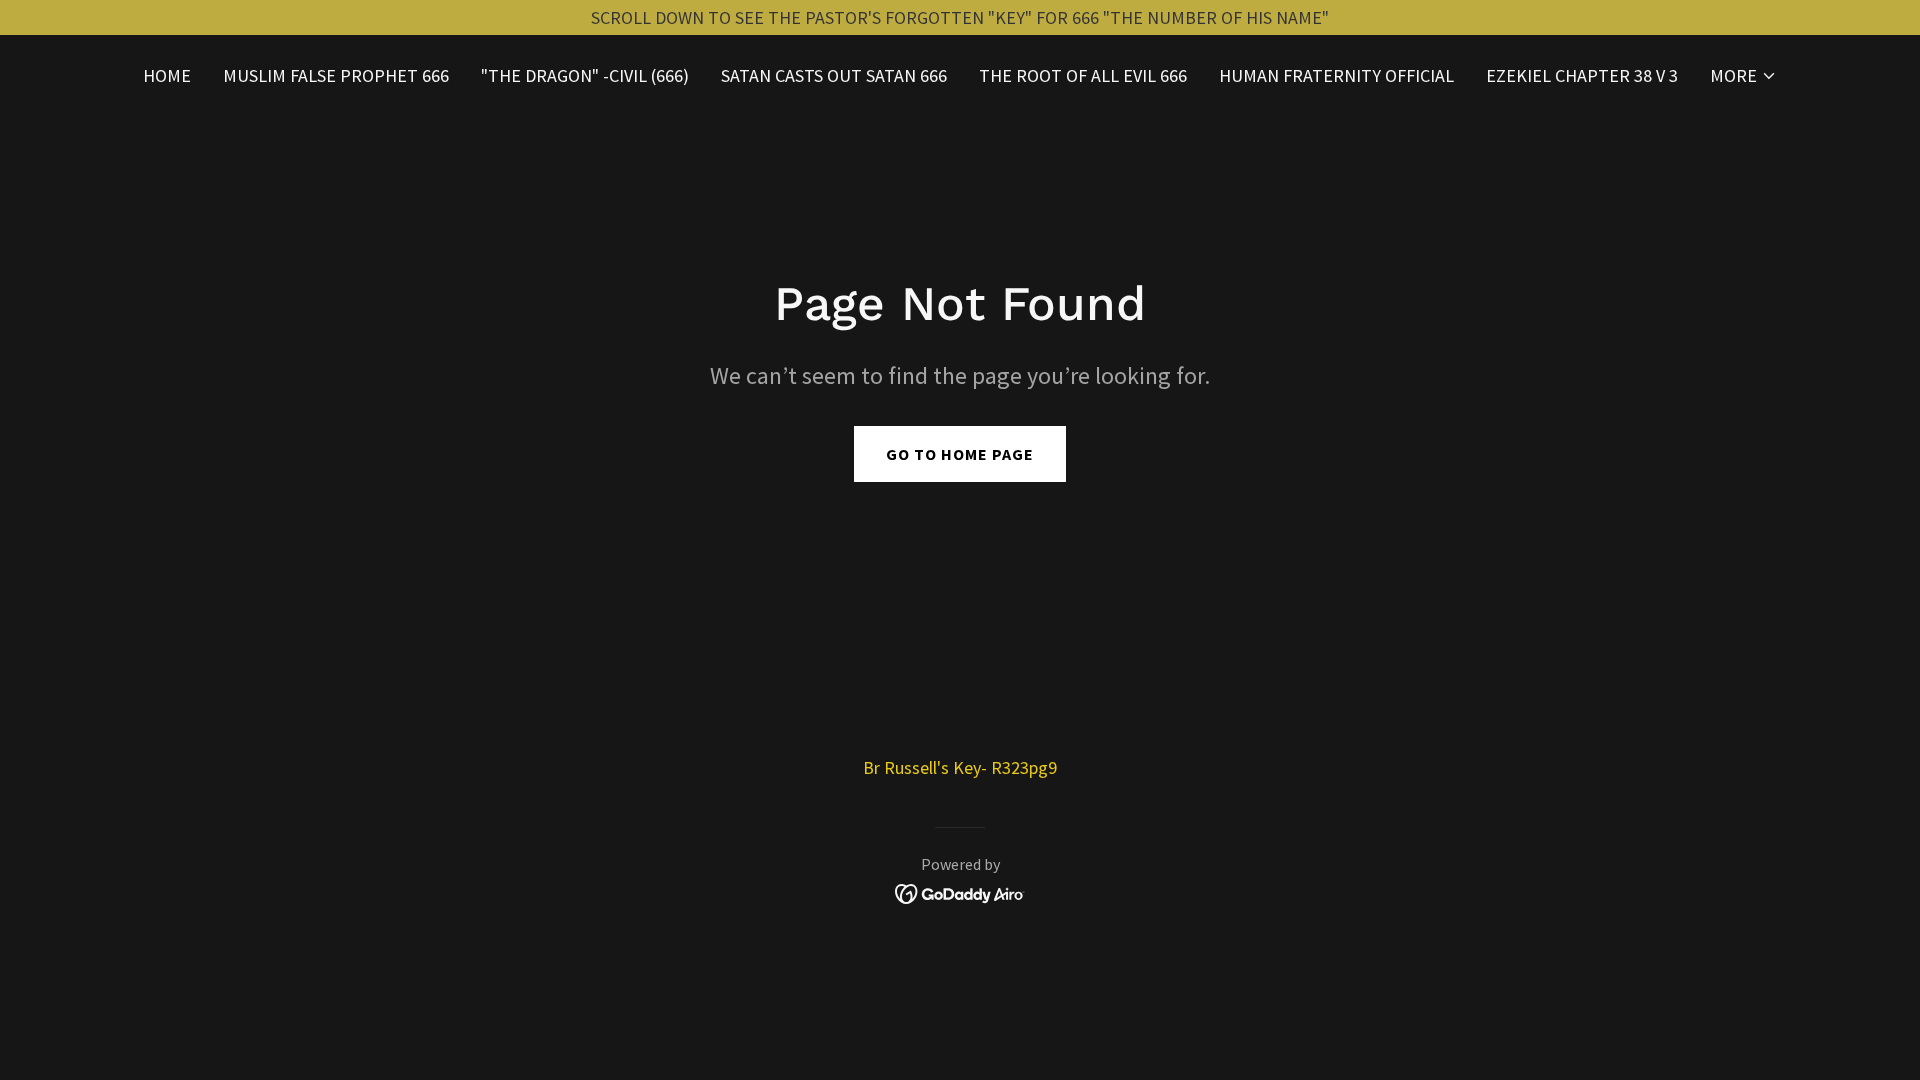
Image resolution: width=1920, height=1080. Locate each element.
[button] (1743, 76)
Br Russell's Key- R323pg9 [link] (960, 767)
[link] (960, 891)
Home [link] (167, 75)
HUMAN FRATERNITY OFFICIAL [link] (1336, 75)
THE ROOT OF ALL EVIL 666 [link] (1083, 75)
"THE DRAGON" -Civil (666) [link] (585, 75)
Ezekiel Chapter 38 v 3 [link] (1582, 75)
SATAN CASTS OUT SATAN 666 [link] (834, 75)
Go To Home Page (960, 454)
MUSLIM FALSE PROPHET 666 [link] (336, 75)
